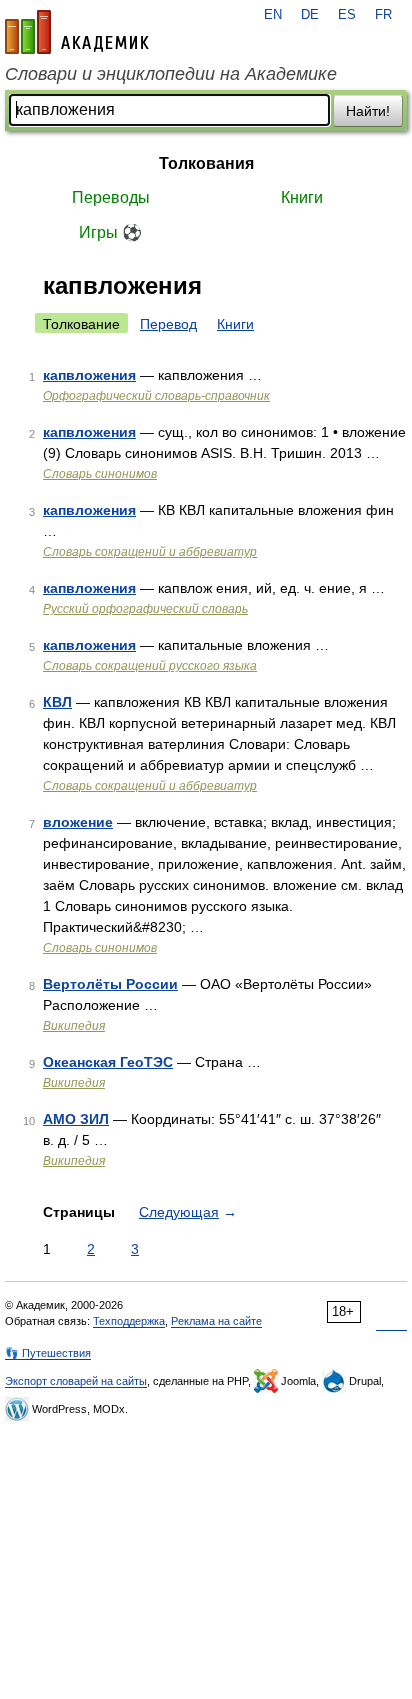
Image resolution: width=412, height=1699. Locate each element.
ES (347, 15)
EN (273, 15)
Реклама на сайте (216, 1321)
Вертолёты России (110, 984)
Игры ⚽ (110, 232)
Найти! (368, 111)
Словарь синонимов (100, 474)
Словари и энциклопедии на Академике (171, 74)
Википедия (74, 1026)
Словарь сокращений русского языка (150, 666)
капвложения (89, 375)
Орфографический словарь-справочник (156, 396)
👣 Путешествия (48, 1353)
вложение (78, 822)
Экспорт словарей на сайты (76, 1381)
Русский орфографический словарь (145, 609)
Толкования (206, 163)
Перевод (168, 324)
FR (383, 15)
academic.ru (77, 32)
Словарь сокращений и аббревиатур (150, 552)
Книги (302, 197)
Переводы (111, 197)
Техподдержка (129, 1321)
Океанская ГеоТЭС (108, 1062)
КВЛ (57, 702)
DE (310, 15)
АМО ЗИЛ (76, 1119)
